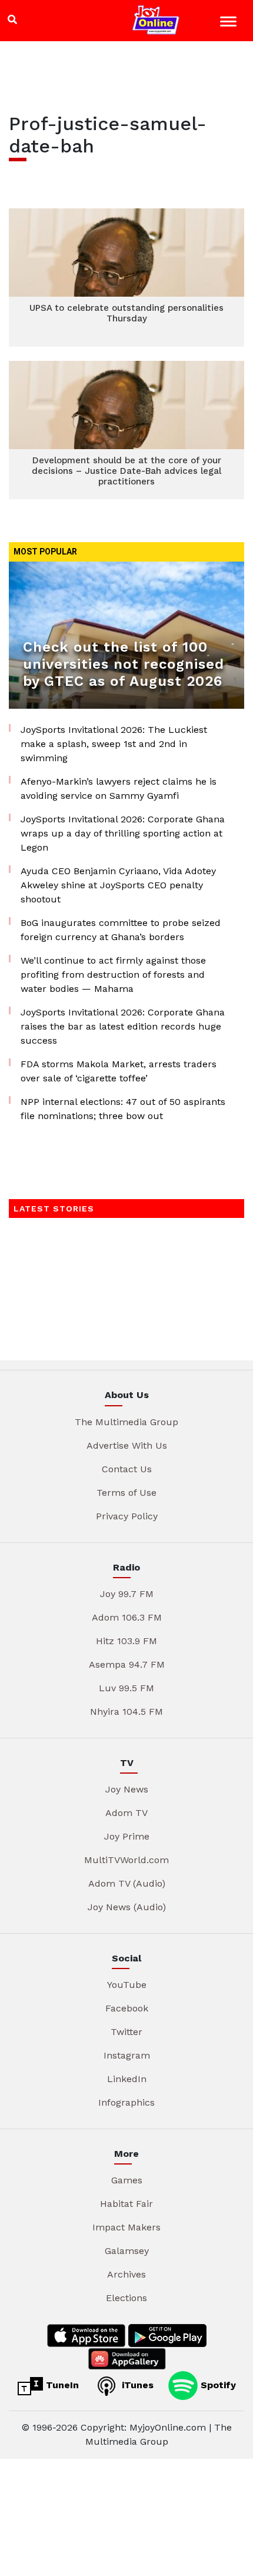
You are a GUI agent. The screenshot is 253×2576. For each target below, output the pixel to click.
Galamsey (127, 2251)
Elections (126, 2298)
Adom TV (126, 1813)
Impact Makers (126, 2227)
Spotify (217, 2385)
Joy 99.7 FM (127, 1594)
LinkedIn (127, 2079)
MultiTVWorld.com (126, 1860)
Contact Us (127, 1469)
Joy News (127, 1789)
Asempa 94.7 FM (127, 1664)
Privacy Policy (127, 1516)
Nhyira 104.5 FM (126, 1712)
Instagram (127, 2055)
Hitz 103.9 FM (126, 1641)
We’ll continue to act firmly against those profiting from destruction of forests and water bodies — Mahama (113, 975)
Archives (126, 2274)
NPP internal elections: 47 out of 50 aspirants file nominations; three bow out (123, 1109)
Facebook (127, 2008)
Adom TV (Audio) (127, 1883)
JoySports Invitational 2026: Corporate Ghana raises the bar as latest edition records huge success (123, 1026)
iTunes (136, 2385)
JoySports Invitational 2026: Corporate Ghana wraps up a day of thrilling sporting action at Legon (123, 833)
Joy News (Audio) (127, 1907)
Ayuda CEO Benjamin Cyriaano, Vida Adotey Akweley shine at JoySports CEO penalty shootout (118, 885)
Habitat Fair (126, 2204)
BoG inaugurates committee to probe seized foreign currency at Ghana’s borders (121, 930)
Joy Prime (127, 1836)
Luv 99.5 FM (126, 1688)
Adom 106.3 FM (127, 1617)
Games (127, 2180)
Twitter (126, 2032)
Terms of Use (126, 1493)
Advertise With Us (127, 1445)
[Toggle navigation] (230, 23)
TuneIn (61, 2385)
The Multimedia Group (126, 1422)
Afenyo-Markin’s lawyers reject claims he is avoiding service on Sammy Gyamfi (119, 789)
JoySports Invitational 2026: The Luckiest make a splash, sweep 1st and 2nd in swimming (114, 744)
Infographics (126, 2102)
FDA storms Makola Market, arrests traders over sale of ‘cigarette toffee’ (119, 1071)
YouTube (127, 1985)
